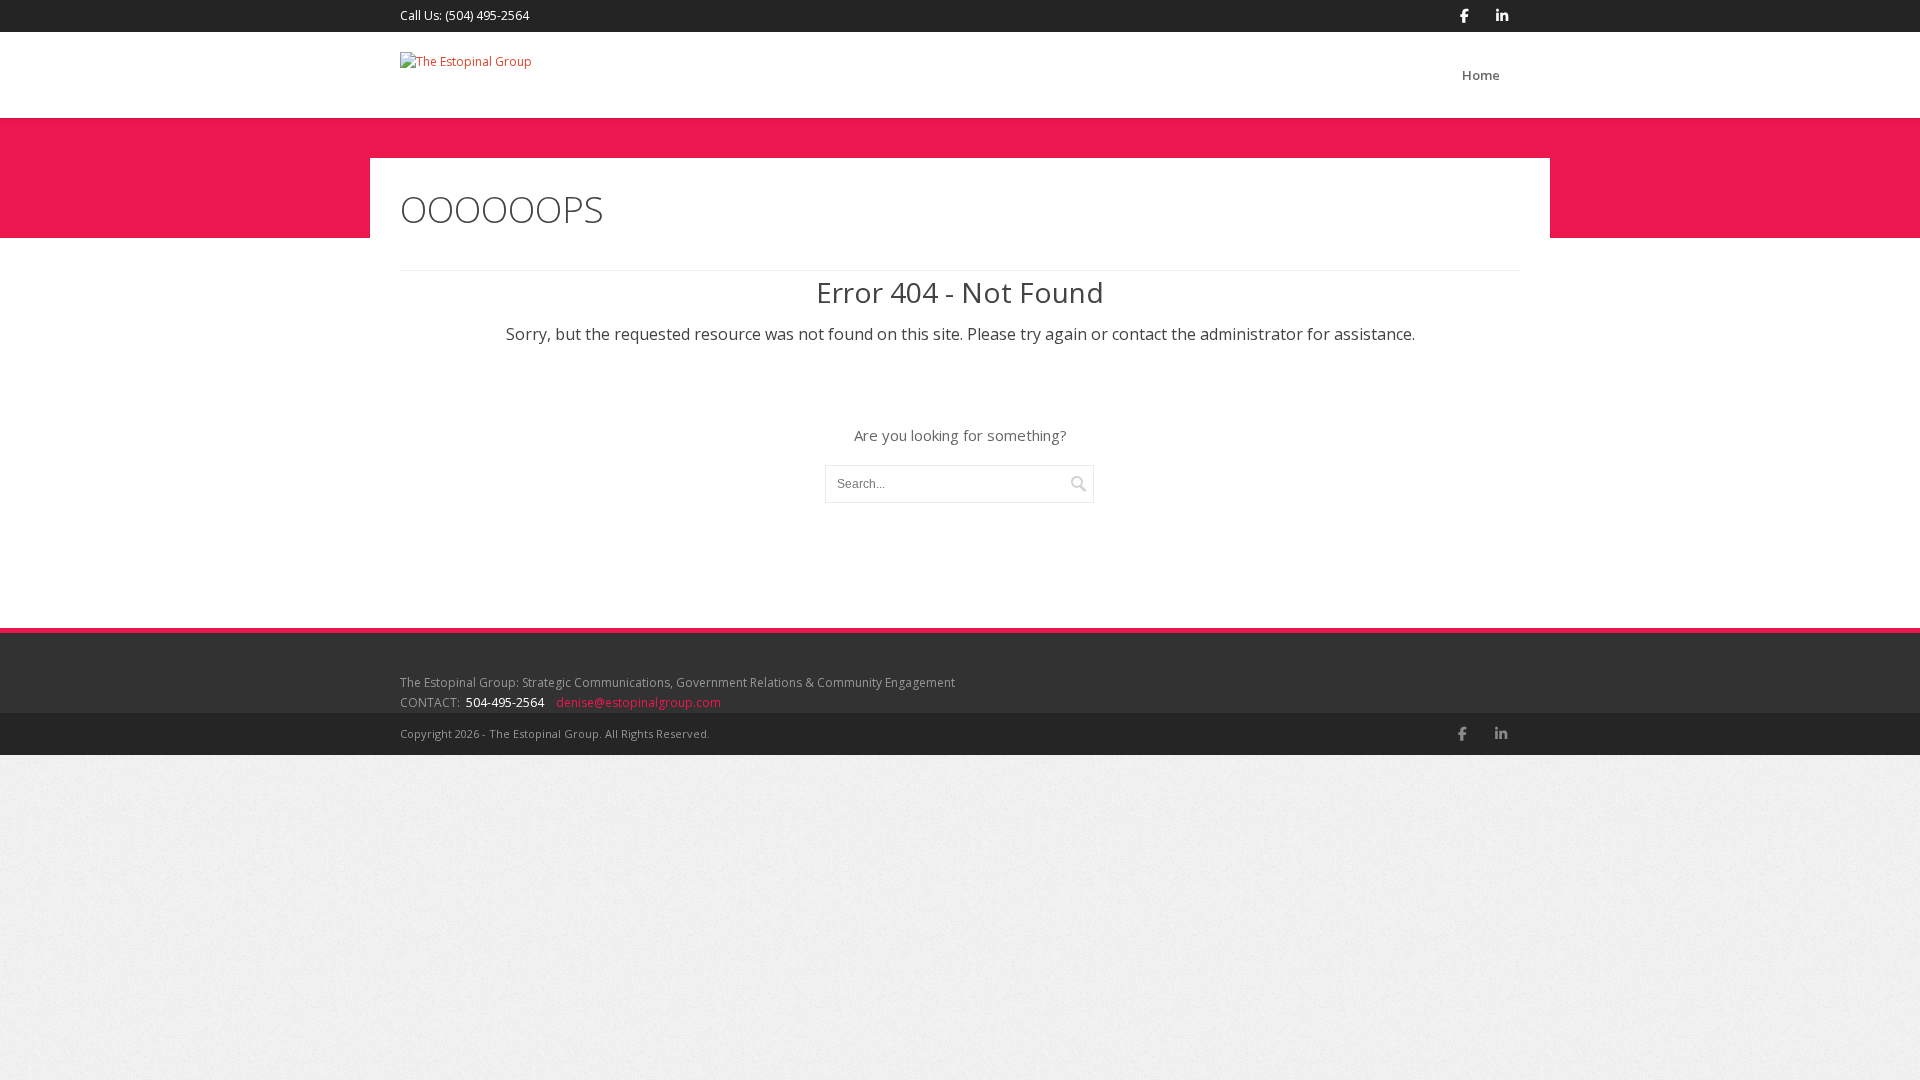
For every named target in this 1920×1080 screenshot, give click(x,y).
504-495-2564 (505, 702)
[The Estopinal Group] (466, 71)
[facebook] (1465, 16)
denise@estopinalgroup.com (638, 702)
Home (1481, 75)
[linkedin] (1502, 16)
